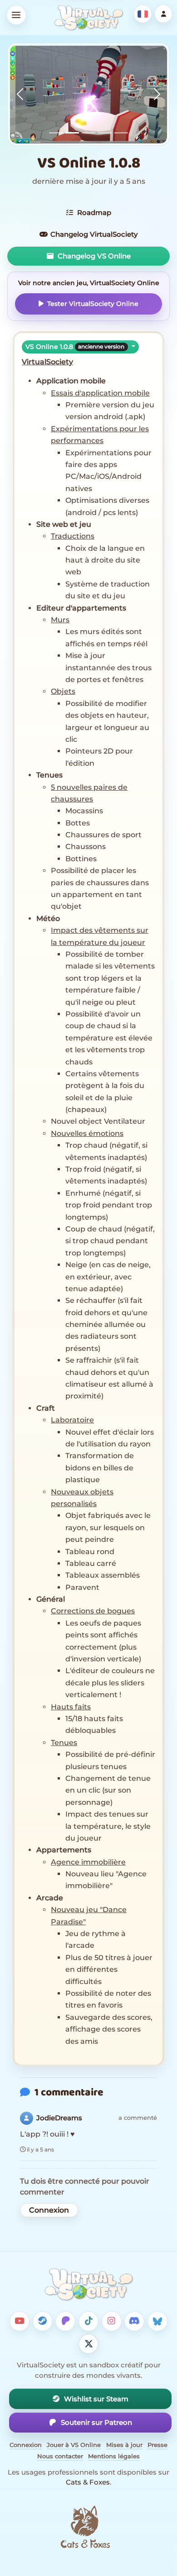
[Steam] (43, 2321)
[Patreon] (65, 2321)
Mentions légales (114, 2456)
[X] (88, 2344)
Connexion (49, 2210)
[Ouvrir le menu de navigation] (16, 15)
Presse (157, 2445)
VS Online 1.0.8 (75, 347)
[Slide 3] (88, 133)
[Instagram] (112, 2321)
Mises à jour (124, 2445)
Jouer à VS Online (74, 2445)
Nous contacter (60, 2456)
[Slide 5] (121, 133)
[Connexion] (164, 14)
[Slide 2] (72, 133)
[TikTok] (88, 2321)
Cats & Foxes (88, 2482)
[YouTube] (20, 2321)
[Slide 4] (105, 133)
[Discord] (134, 2321)
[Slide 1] (56, 133)
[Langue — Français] (143, 14)
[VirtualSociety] (88, 18)
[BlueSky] (157, 2321)
